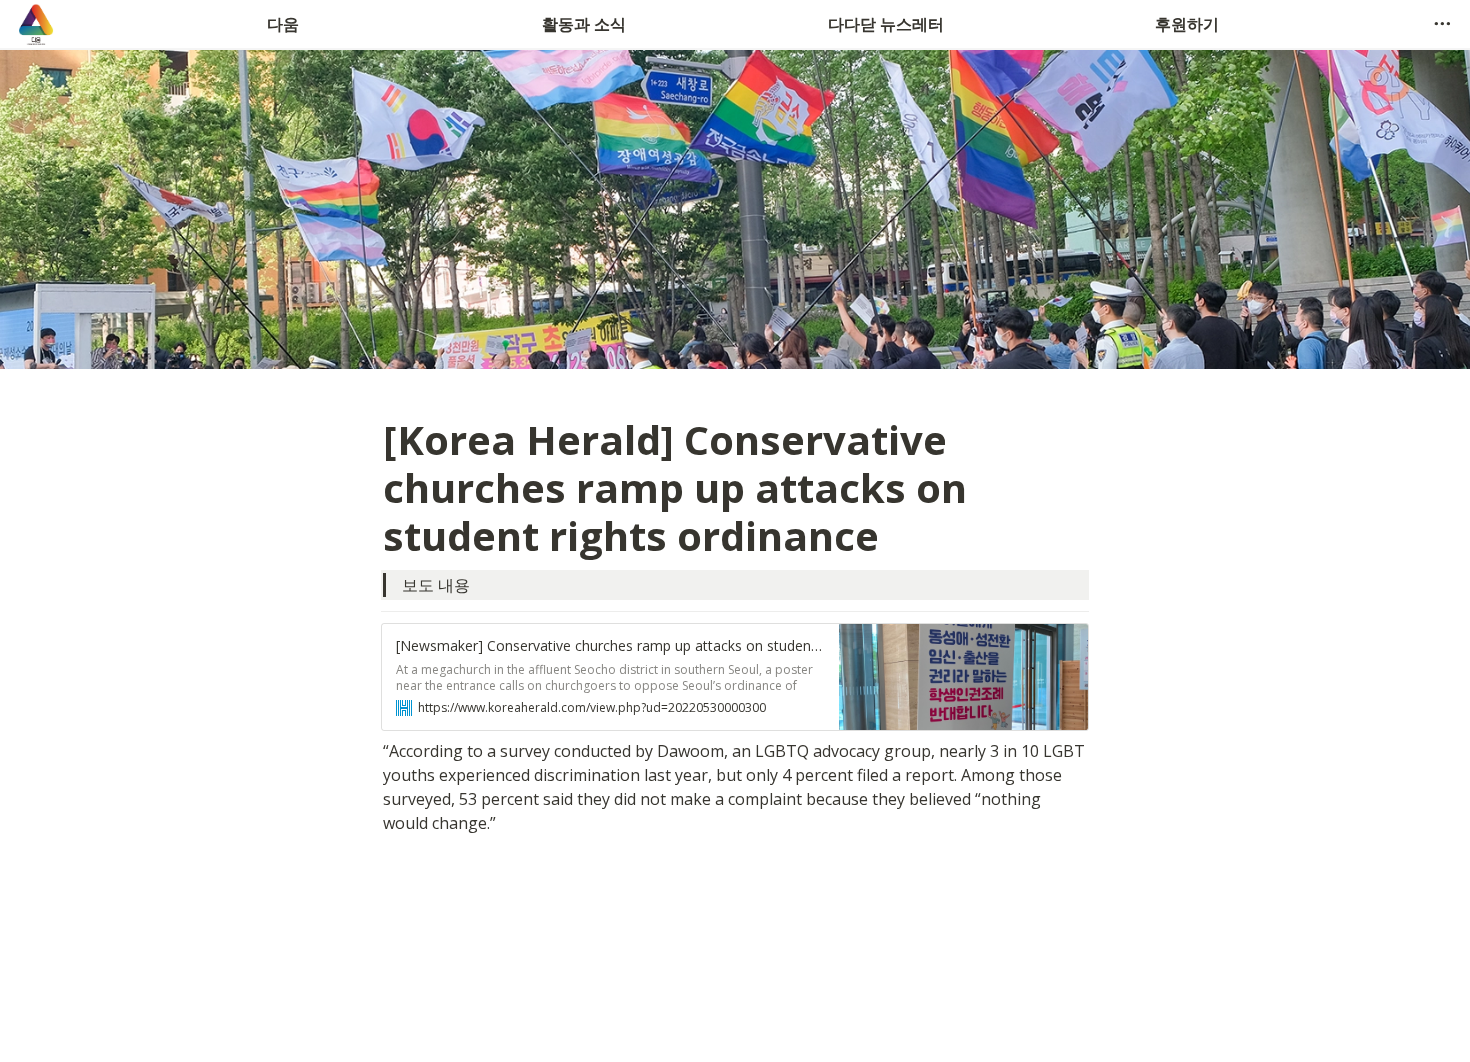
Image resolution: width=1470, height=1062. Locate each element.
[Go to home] (36, 24)
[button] (1442, 24)
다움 (283, 24)
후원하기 (1187, 24)
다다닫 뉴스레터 (886, 24)
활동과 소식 (584, 24)
